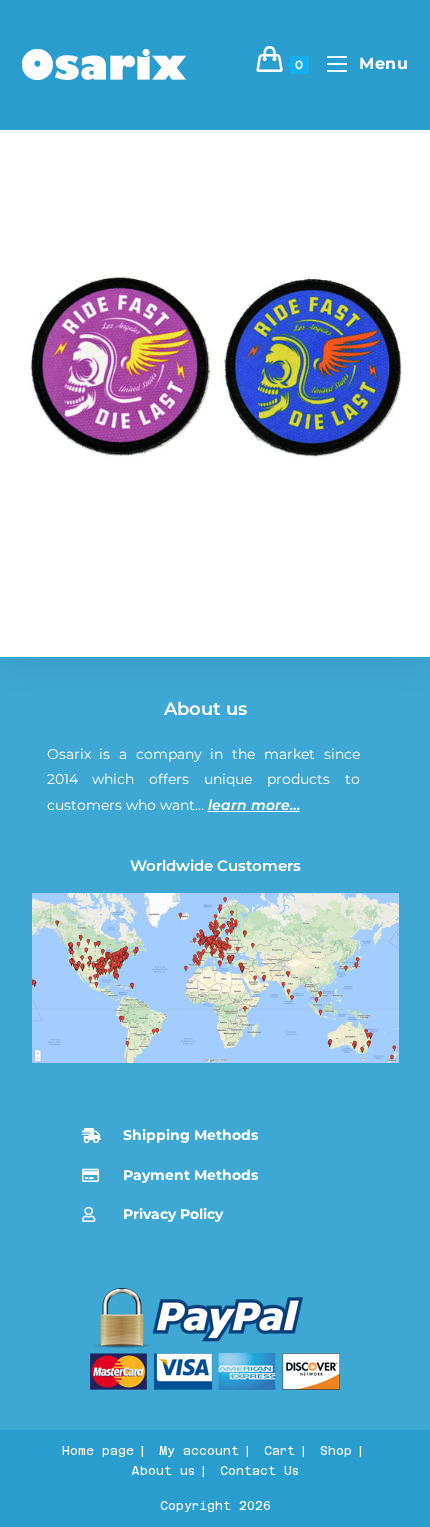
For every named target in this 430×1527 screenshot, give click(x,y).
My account (199, 1451)
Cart (279, 1451)
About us (205, 709)
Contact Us (259, 1471)
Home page (98, 1451)
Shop (336, 1451)
